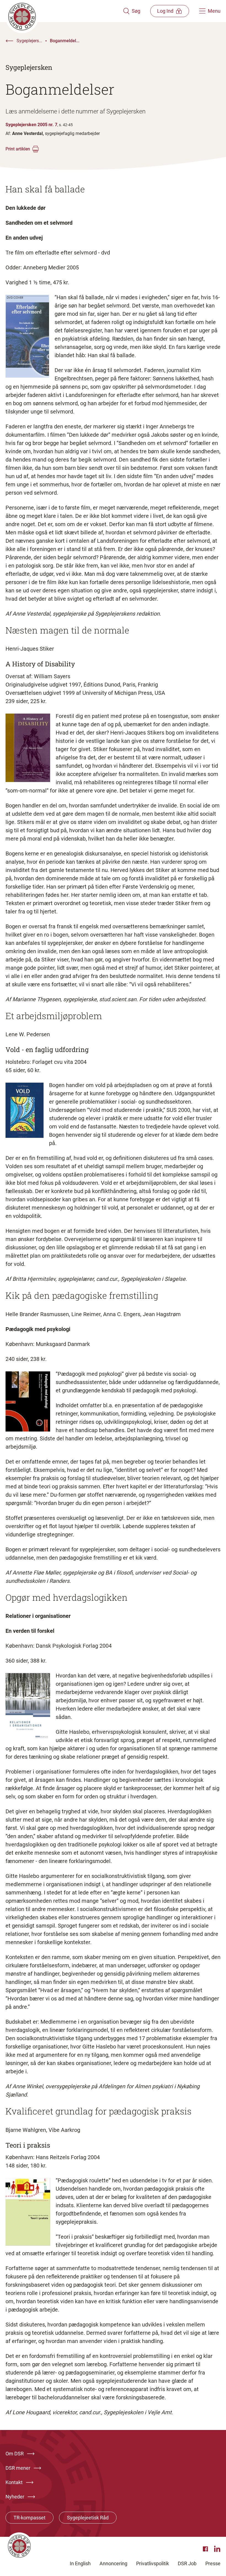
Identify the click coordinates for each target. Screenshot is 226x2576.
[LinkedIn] (217, 2549)
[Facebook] (206, 2549)
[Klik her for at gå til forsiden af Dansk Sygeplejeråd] (64, 11)
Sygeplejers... (29, 41)
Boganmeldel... (65, 41)
